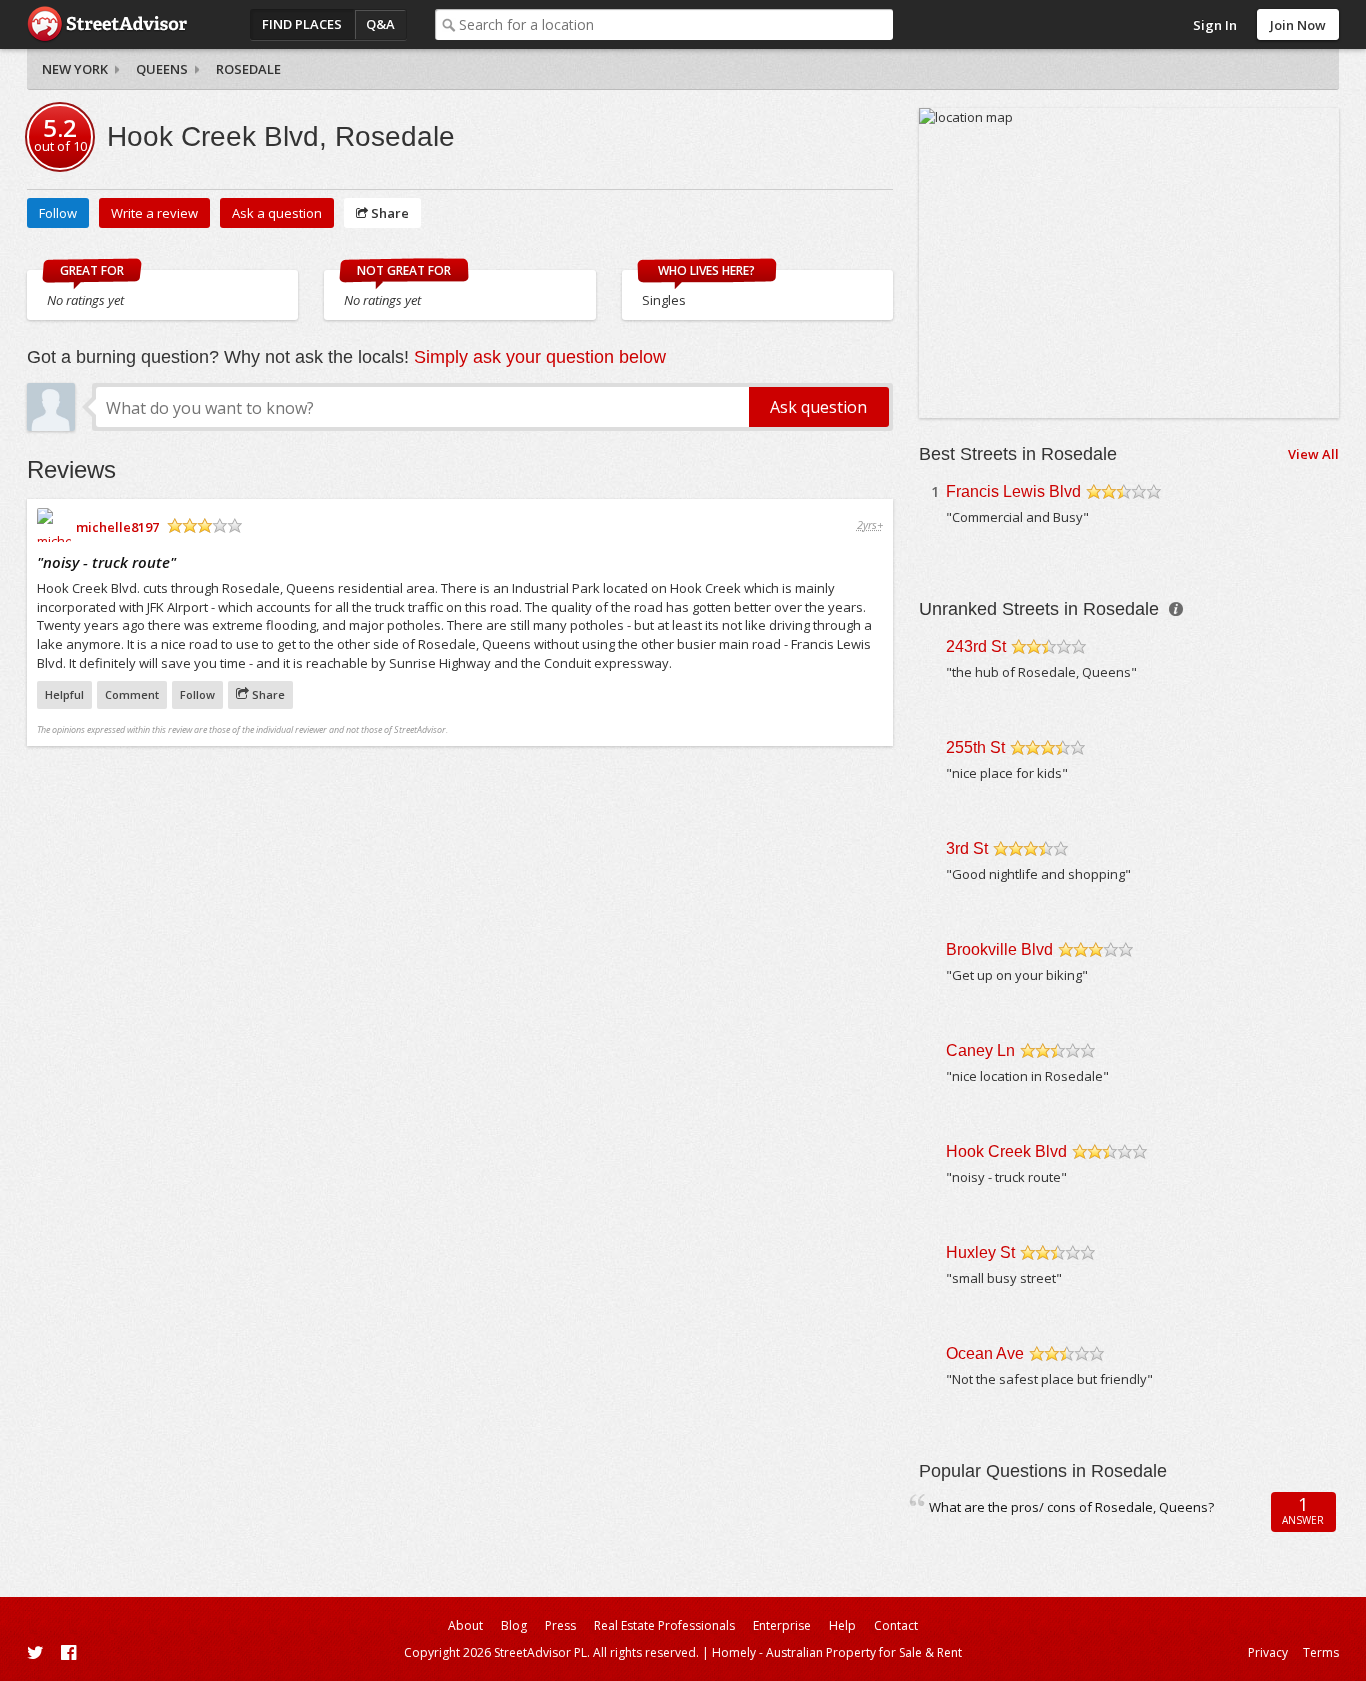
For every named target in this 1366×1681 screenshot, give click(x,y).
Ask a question (277, 213)
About (465, 1625)
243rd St (976, 646)
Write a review (154, 213)
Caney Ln (980, 1050)
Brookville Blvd (999, 949)
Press (560, 1625)
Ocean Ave (985, 1353)
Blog (514, 1625)
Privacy (1268, 1652)
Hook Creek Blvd (1006, 1151)
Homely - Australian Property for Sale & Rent (837, 1652)
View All (1313, 454)
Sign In (1215, 25)
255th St (975, 747)
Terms (1321, 1652)
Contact (896, 1625)
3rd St (967, 848)
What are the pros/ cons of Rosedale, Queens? (1071, 1507)
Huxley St (980, 1252)
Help (842, 1625)
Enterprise (782, 1625)
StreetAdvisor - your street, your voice (107, 24)
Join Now (1298, 25)
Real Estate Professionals (664, 1625)
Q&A (380, 24)
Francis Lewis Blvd (1013, 491)
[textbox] (676, 24)
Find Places (302, 24)
